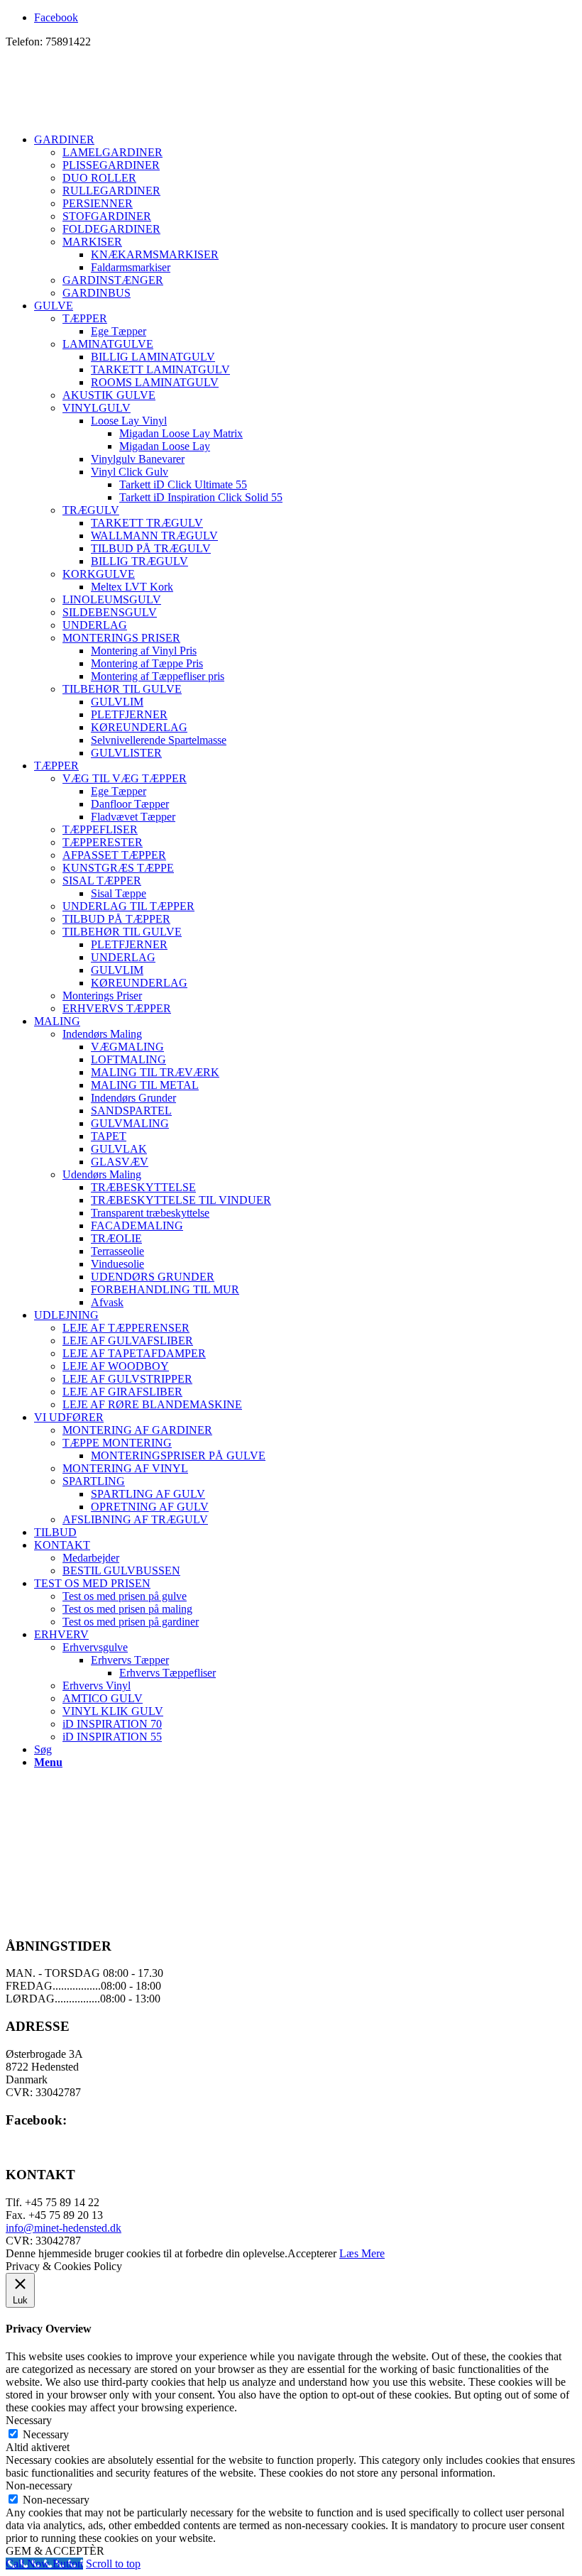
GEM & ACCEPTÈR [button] (55, 2551)
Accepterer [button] (312, 2253)
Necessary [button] (29, 2420)
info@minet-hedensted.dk (64, 2228)
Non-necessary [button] (39, 2485)
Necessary (46, 2434)
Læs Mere (362, 2253)
